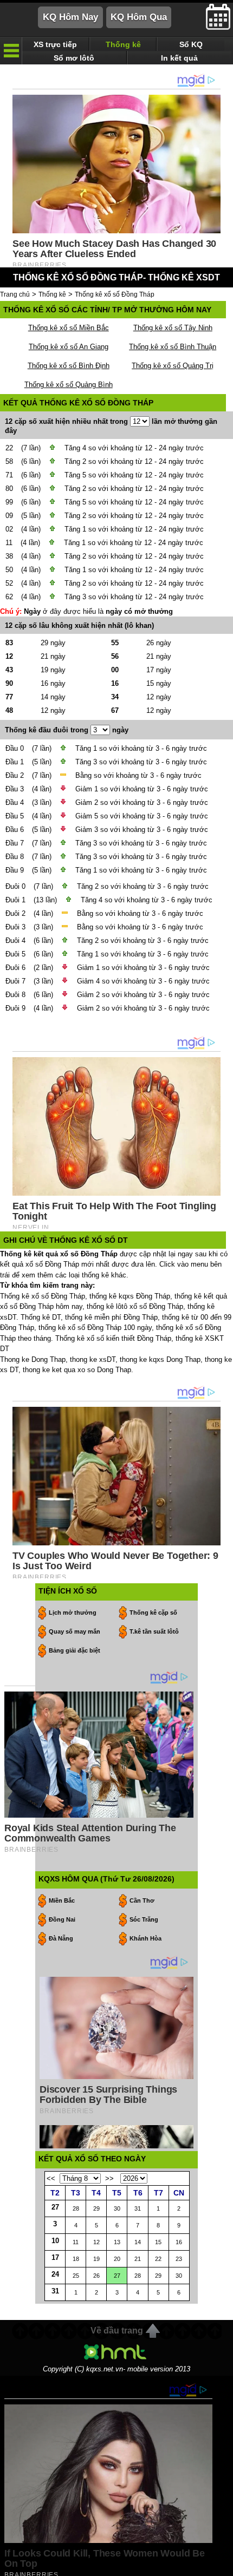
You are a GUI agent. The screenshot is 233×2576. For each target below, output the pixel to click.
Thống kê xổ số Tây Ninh (173, 328)
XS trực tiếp (55, 44)
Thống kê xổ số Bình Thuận (173, 347)
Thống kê (123, 44)
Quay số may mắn (75, 1631)
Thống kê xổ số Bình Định (69, 366)
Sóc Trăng (144, 1919)
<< (51, 2178)
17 (55, 2257)
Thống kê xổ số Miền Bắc (69, 328)
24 (55, 2274)
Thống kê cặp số (153, 1613)
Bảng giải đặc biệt (75, 1650)
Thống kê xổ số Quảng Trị (173, 366)
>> (109, 2178)
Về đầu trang (117, 2331)
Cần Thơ (142, 1900)
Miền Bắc (62, 1900)
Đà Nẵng (61, 1938)
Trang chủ (15, 294)
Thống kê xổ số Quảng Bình (69, 385)
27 (55, 2207)
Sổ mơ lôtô (74, 58)
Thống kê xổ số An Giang (69, 347)
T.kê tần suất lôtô (154, 1631)
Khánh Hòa (145, 1938)
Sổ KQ (191, 44)
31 (55, 2291)
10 (55, 2241)
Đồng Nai (62, 1919)
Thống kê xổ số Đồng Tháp (115, 294)
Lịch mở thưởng (73, 1613)
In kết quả (179, 58)
